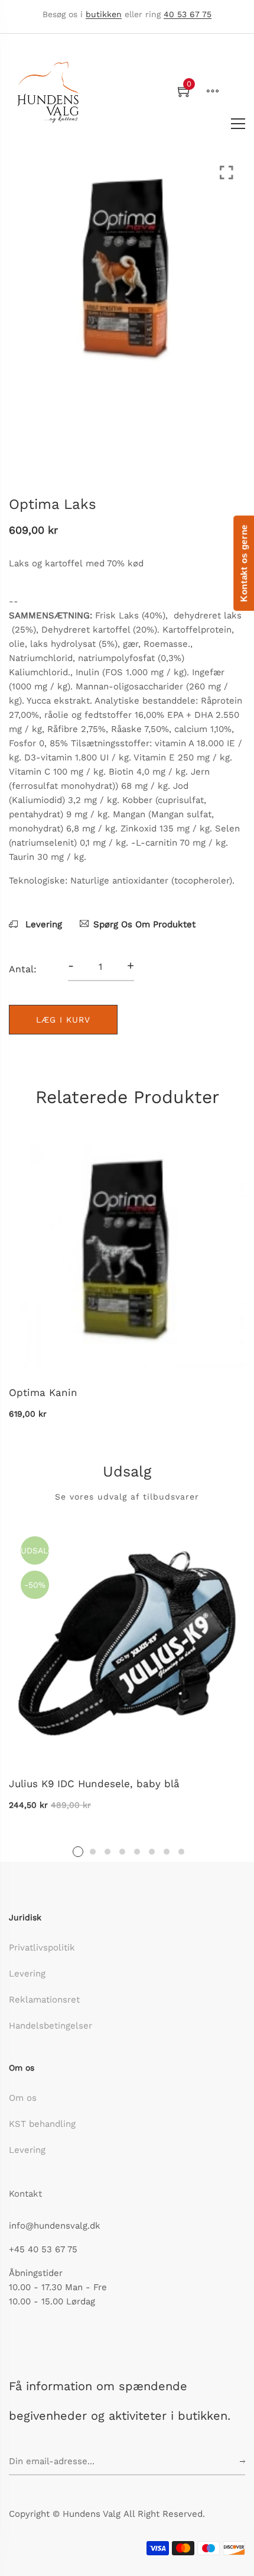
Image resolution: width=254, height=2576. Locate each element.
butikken (104, 14)
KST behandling (42, 2124)
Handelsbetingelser (51, 2026)
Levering (42, 924)
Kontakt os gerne (244, 563)
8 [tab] (181, 1852)
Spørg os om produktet (144, 924)
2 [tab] (93, 1852)
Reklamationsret (44, 2000)
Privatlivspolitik (42, 1948)
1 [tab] (78, 1852)
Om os (23, 2098)
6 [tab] (152, 1852)
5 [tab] (137, 1852)
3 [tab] (108, 1852)
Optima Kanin (43, 1392)
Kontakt (25, 2194)
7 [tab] (167, 1852)
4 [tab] (122, 1852)
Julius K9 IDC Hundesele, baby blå (94, 1784)
